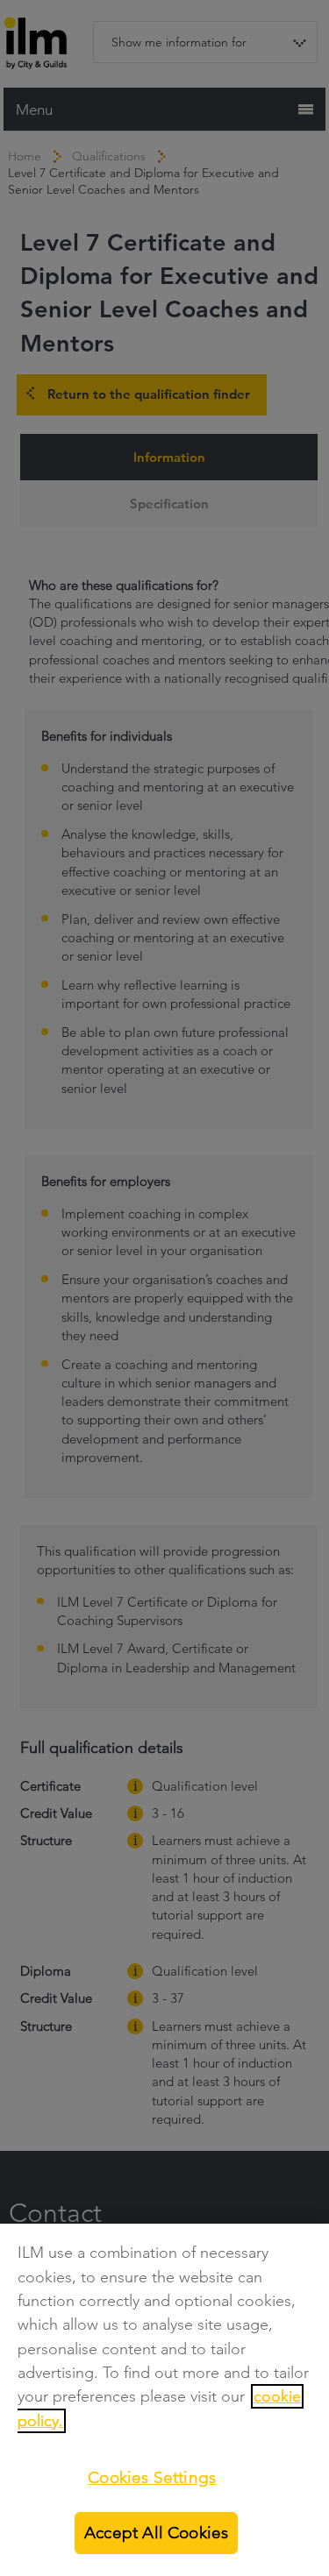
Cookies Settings (152, 2477)
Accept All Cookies (156, 2533)
